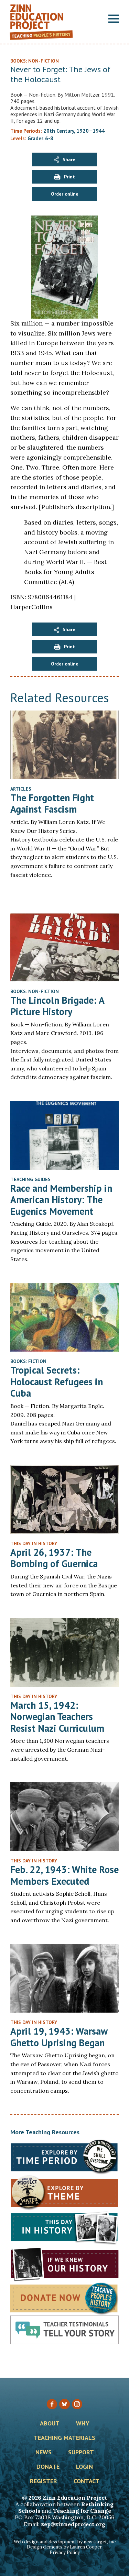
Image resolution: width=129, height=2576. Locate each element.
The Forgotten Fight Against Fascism (52, 803)
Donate (48, 2467)
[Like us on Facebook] (52, 2404)
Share (69, 159)
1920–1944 (91, 131)
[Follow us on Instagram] (77, 2404)
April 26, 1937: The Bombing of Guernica (54, 1558)
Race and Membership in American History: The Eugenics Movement (61, 1200)
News (44, 2453)
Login (84, 2467)
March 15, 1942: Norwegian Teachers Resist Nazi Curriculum (57, 1717)
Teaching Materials (64, 2438)
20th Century (59, 131)
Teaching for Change (82, 2511)
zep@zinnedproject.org (73, 2524)
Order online (65, 194)
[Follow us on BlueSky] (64, 2404)
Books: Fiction (28, 1361)
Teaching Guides (30, 1179)
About (50, 2424)
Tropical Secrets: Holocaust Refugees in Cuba (57, 1381)
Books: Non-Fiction (35, 991)
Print (69, 177)
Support (81, 2453)
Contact (87, 2481)
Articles (21, 789)
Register (44, 2481)
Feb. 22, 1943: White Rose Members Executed (64, 1875)
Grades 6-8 (40, 138)
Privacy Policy (65, 2552)
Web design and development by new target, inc (65, 2542)
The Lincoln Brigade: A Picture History (57, 1006)
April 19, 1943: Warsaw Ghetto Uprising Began (59, 2037)
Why (83, 2424)
